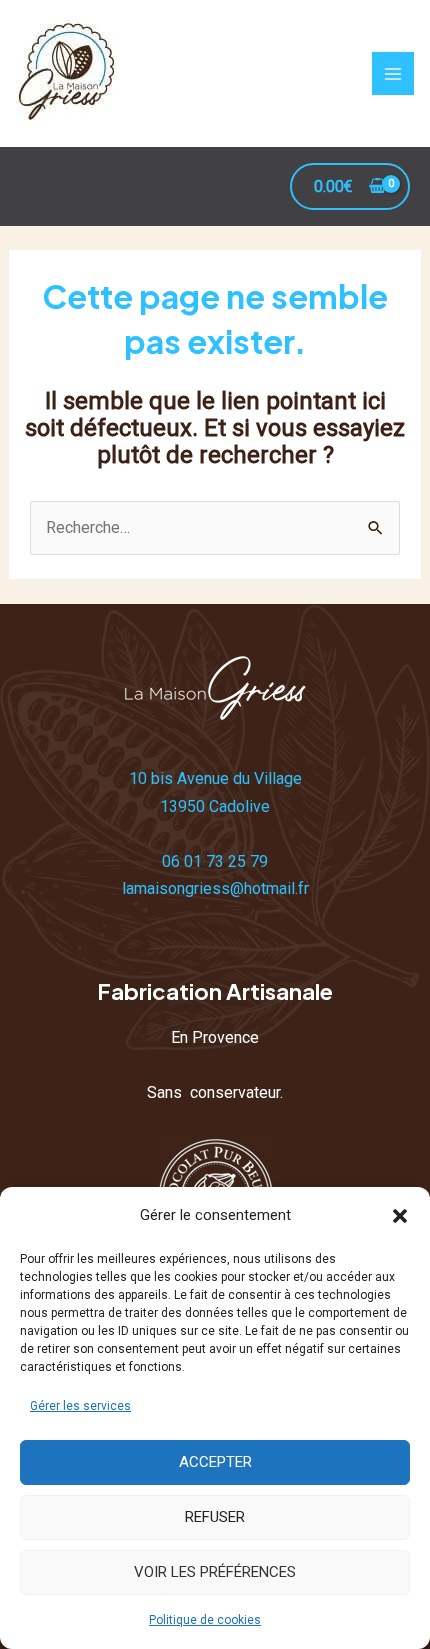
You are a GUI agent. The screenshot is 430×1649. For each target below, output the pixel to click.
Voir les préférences (215, 1572)
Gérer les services (80, 1406)
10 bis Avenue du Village (215, 778)
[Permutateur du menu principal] (393, 73)
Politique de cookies (205, 1620)
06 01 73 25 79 (215, 861)
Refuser (215, 1517)
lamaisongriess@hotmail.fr (215, 888)
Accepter (215, 1462)
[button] (400, 1216)
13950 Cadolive (215, 806)
